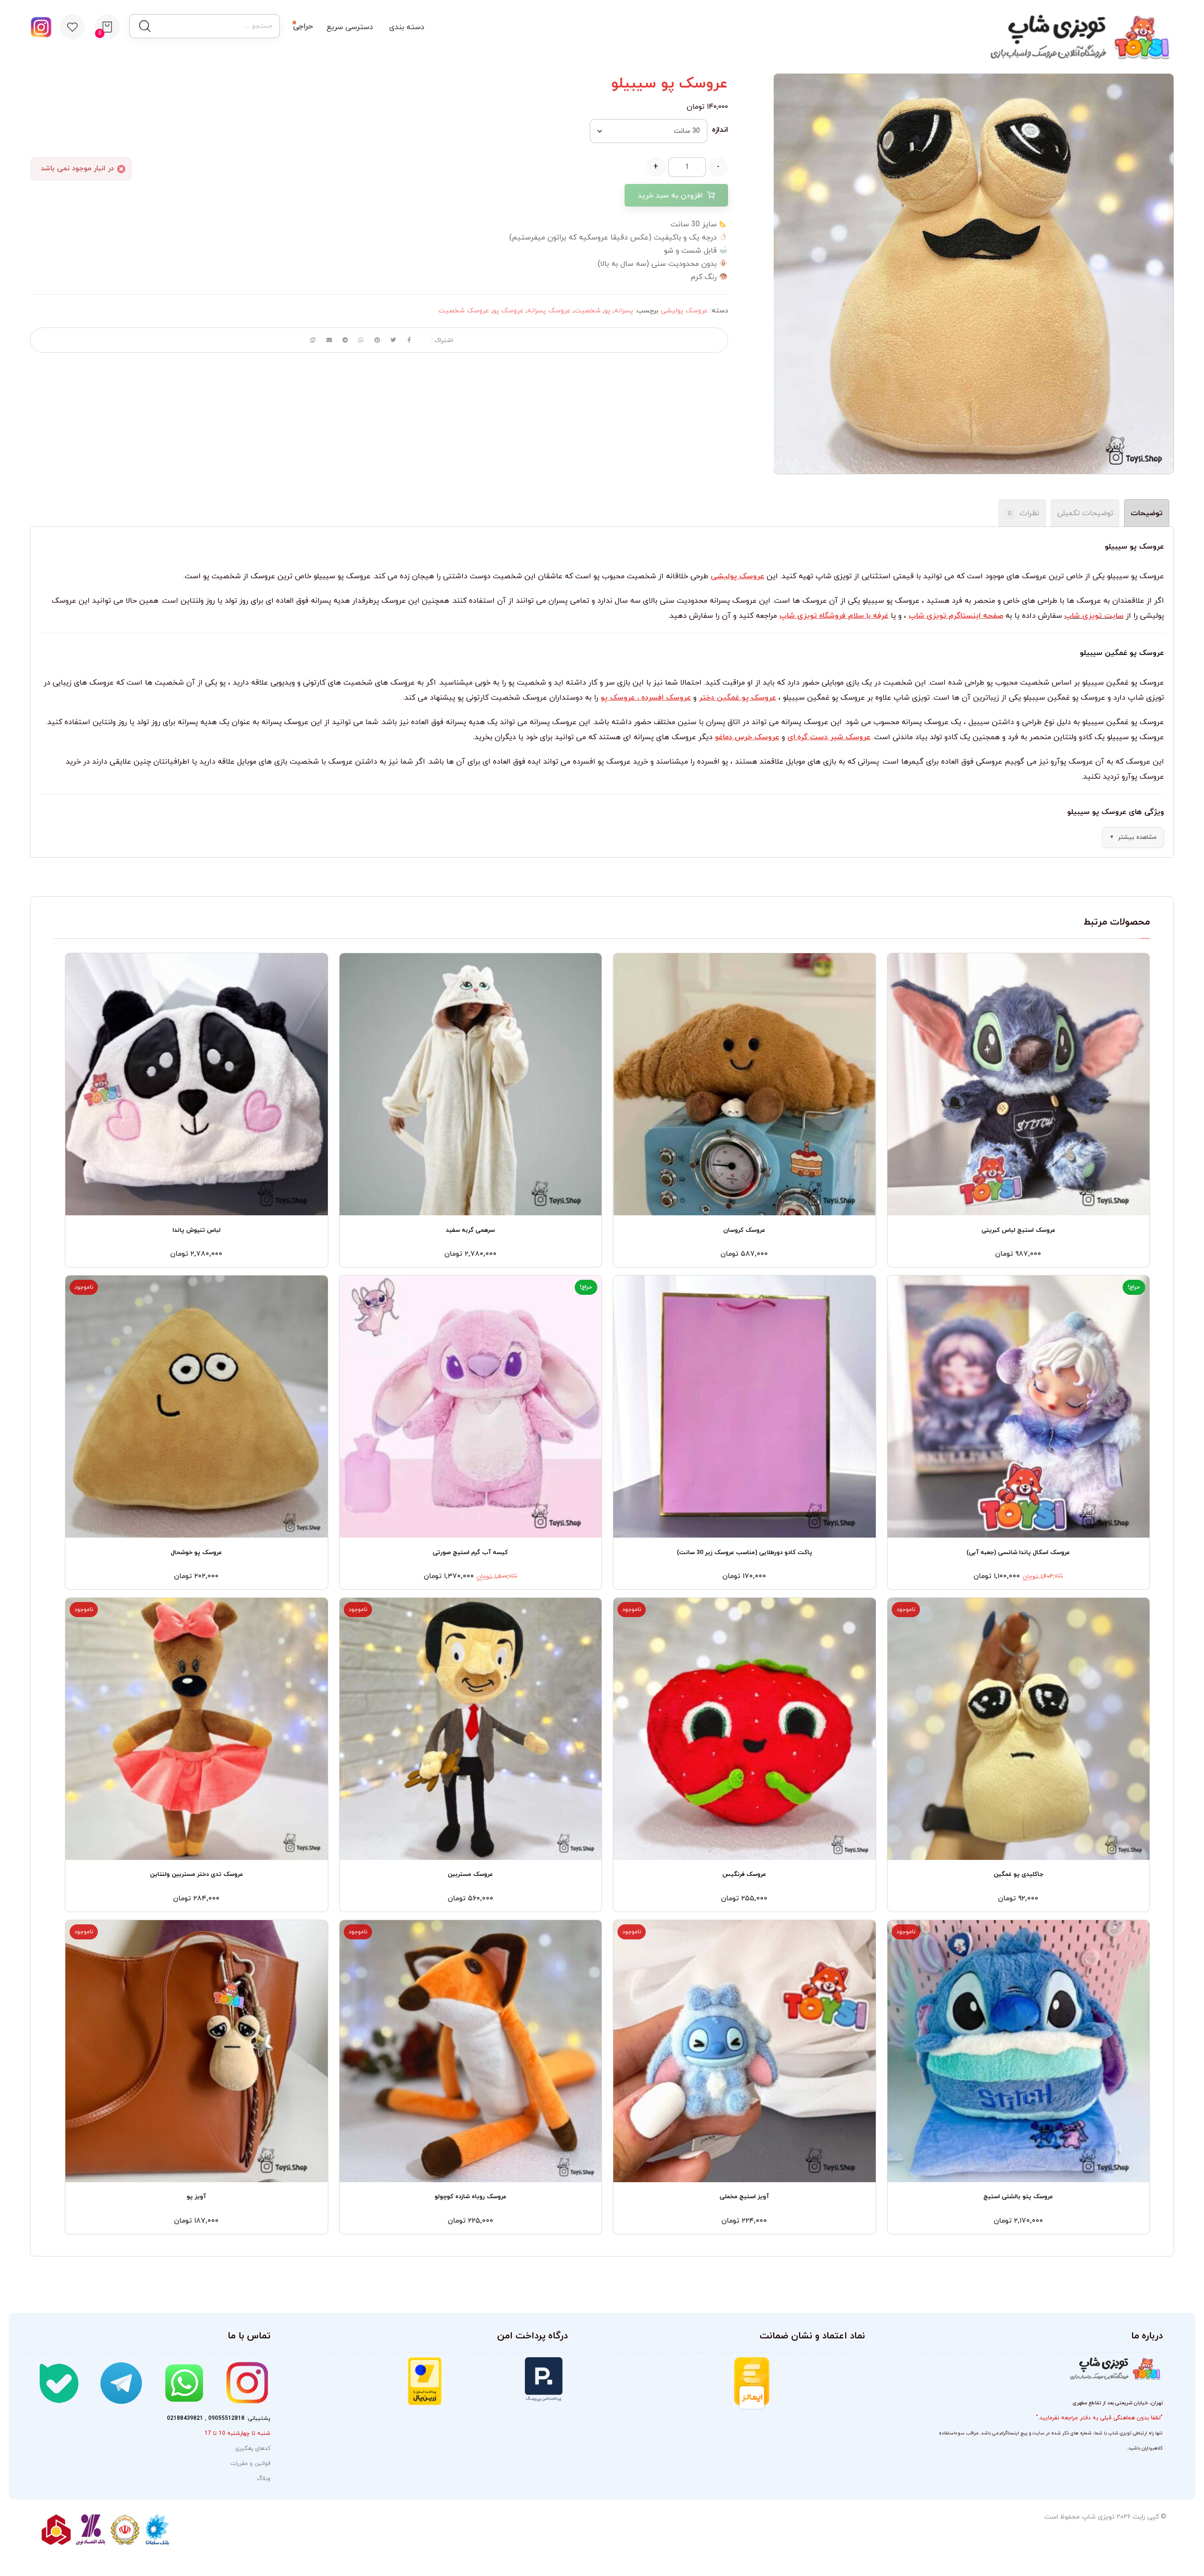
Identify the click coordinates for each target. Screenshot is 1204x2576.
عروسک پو (508, 311)
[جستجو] (144, 26)
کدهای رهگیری (253, 2448)
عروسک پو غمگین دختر (737, 698)
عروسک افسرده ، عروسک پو (646, 698)
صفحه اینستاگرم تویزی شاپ (956, 616)
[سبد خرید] (107, 26)
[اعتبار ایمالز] (738, 2384)
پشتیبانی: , (219, 2418)
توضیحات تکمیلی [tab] (1085, 513)
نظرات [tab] (1024, 513)
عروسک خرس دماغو (747, 737)
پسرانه (624, 311)
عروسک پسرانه (549, 311)
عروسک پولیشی (684, 311)
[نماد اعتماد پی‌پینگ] (505, 2380)
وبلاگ (264, 2479)
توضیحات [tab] (1147, 513)
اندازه (720, 130)
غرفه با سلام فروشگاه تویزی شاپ (834, 616)
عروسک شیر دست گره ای (829, 737)
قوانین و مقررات (250, 2464)
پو (607, 311)
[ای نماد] (817, 2393)
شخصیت (587, 311)
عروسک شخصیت (464, 311)
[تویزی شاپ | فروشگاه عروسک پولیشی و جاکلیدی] (1077, 37)
